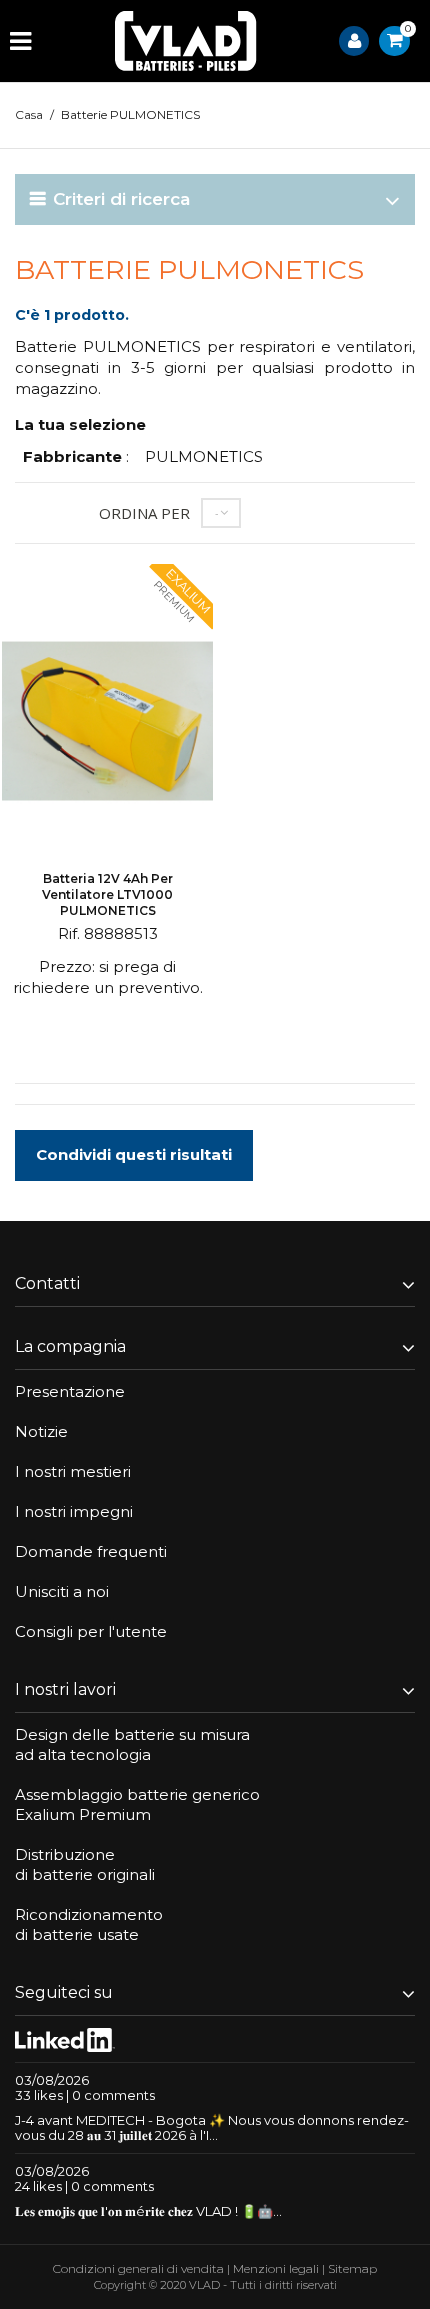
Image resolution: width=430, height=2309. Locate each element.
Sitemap (352, 2268)
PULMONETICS (204, 456)
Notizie (41, 1431)
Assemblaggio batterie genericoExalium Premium (137, 1804)
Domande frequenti (91, 1551)
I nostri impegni (74, 1511)
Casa (29, 114)
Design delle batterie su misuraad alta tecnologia (132, 1744)
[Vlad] (186, 41)
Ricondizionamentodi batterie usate (89, 1924)
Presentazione (70, 1391)
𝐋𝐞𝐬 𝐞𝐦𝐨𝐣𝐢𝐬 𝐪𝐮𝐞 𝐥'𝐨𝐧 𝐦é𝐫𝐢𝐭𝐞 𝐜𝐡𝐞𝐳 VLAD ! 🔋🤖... (148, 2211)
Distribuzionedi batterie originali (85, 1864)
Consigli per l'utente (91, 1631)
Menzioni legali (276, 2268)
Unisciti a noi (62, 1591)
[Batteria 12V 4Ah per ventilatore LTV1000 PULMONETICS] (107, 723)
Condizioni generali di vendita (138, 2268)
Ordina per (144, 513)
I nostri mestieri (73, 1471)
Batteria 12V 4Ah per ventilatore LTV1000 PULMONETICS (107, 894)
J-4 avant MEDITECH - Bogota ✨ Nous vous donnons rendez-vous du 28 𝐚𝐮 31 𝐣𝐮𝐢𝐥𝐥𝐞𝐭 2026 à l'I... (212, 2127)
